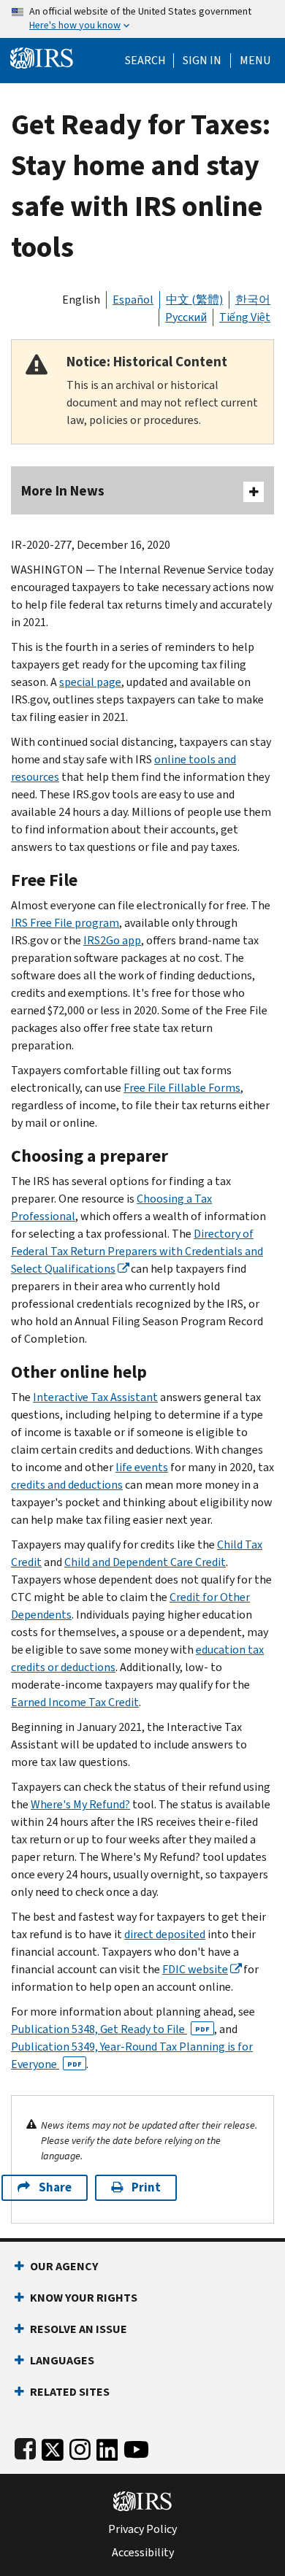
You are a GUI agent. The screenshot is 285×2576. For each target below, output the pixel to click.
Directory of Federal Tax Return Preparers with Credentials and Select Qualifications (137, 1251)
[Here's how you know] (142, 19)
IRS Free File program (65, 923)
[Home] (42, 57)
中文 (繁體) (194, 300)
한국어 (253, 300)
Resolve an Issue (79, 2329)
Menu (255, 61)
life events (142, 1467)
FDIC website (195, 1969)
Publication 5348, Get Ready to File (110, 2029)
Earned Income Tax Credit (75, 1702)
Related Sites (70, 2392)
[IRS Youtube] (136, 2446)
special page (90, 682)
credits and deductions (67, 1485)
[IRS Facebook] (25, 2446)
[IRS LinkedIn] (107, 2446)
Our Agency (64, 2266)
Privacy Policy (142, 2529)
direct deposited (165, 1934)
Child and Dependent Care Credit (145, 1562)
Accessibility (143, 2553)
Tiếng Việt (245, 317)
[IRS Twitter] (53, 2446)
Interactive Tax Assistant (95, 1397)
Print (146, 2187)
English (81, 300)
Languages (62, 2360)
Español (133, 300)
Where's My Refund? (80, 1804)
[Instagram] (80, 2446)
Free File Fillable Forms (182, 1088)
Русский (186, 317)
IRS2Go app (112, 940)
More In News (63, 491)
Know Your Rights (84, 2298)
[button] (202, 61)
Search (145, 61)
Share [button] (55, 2187)
